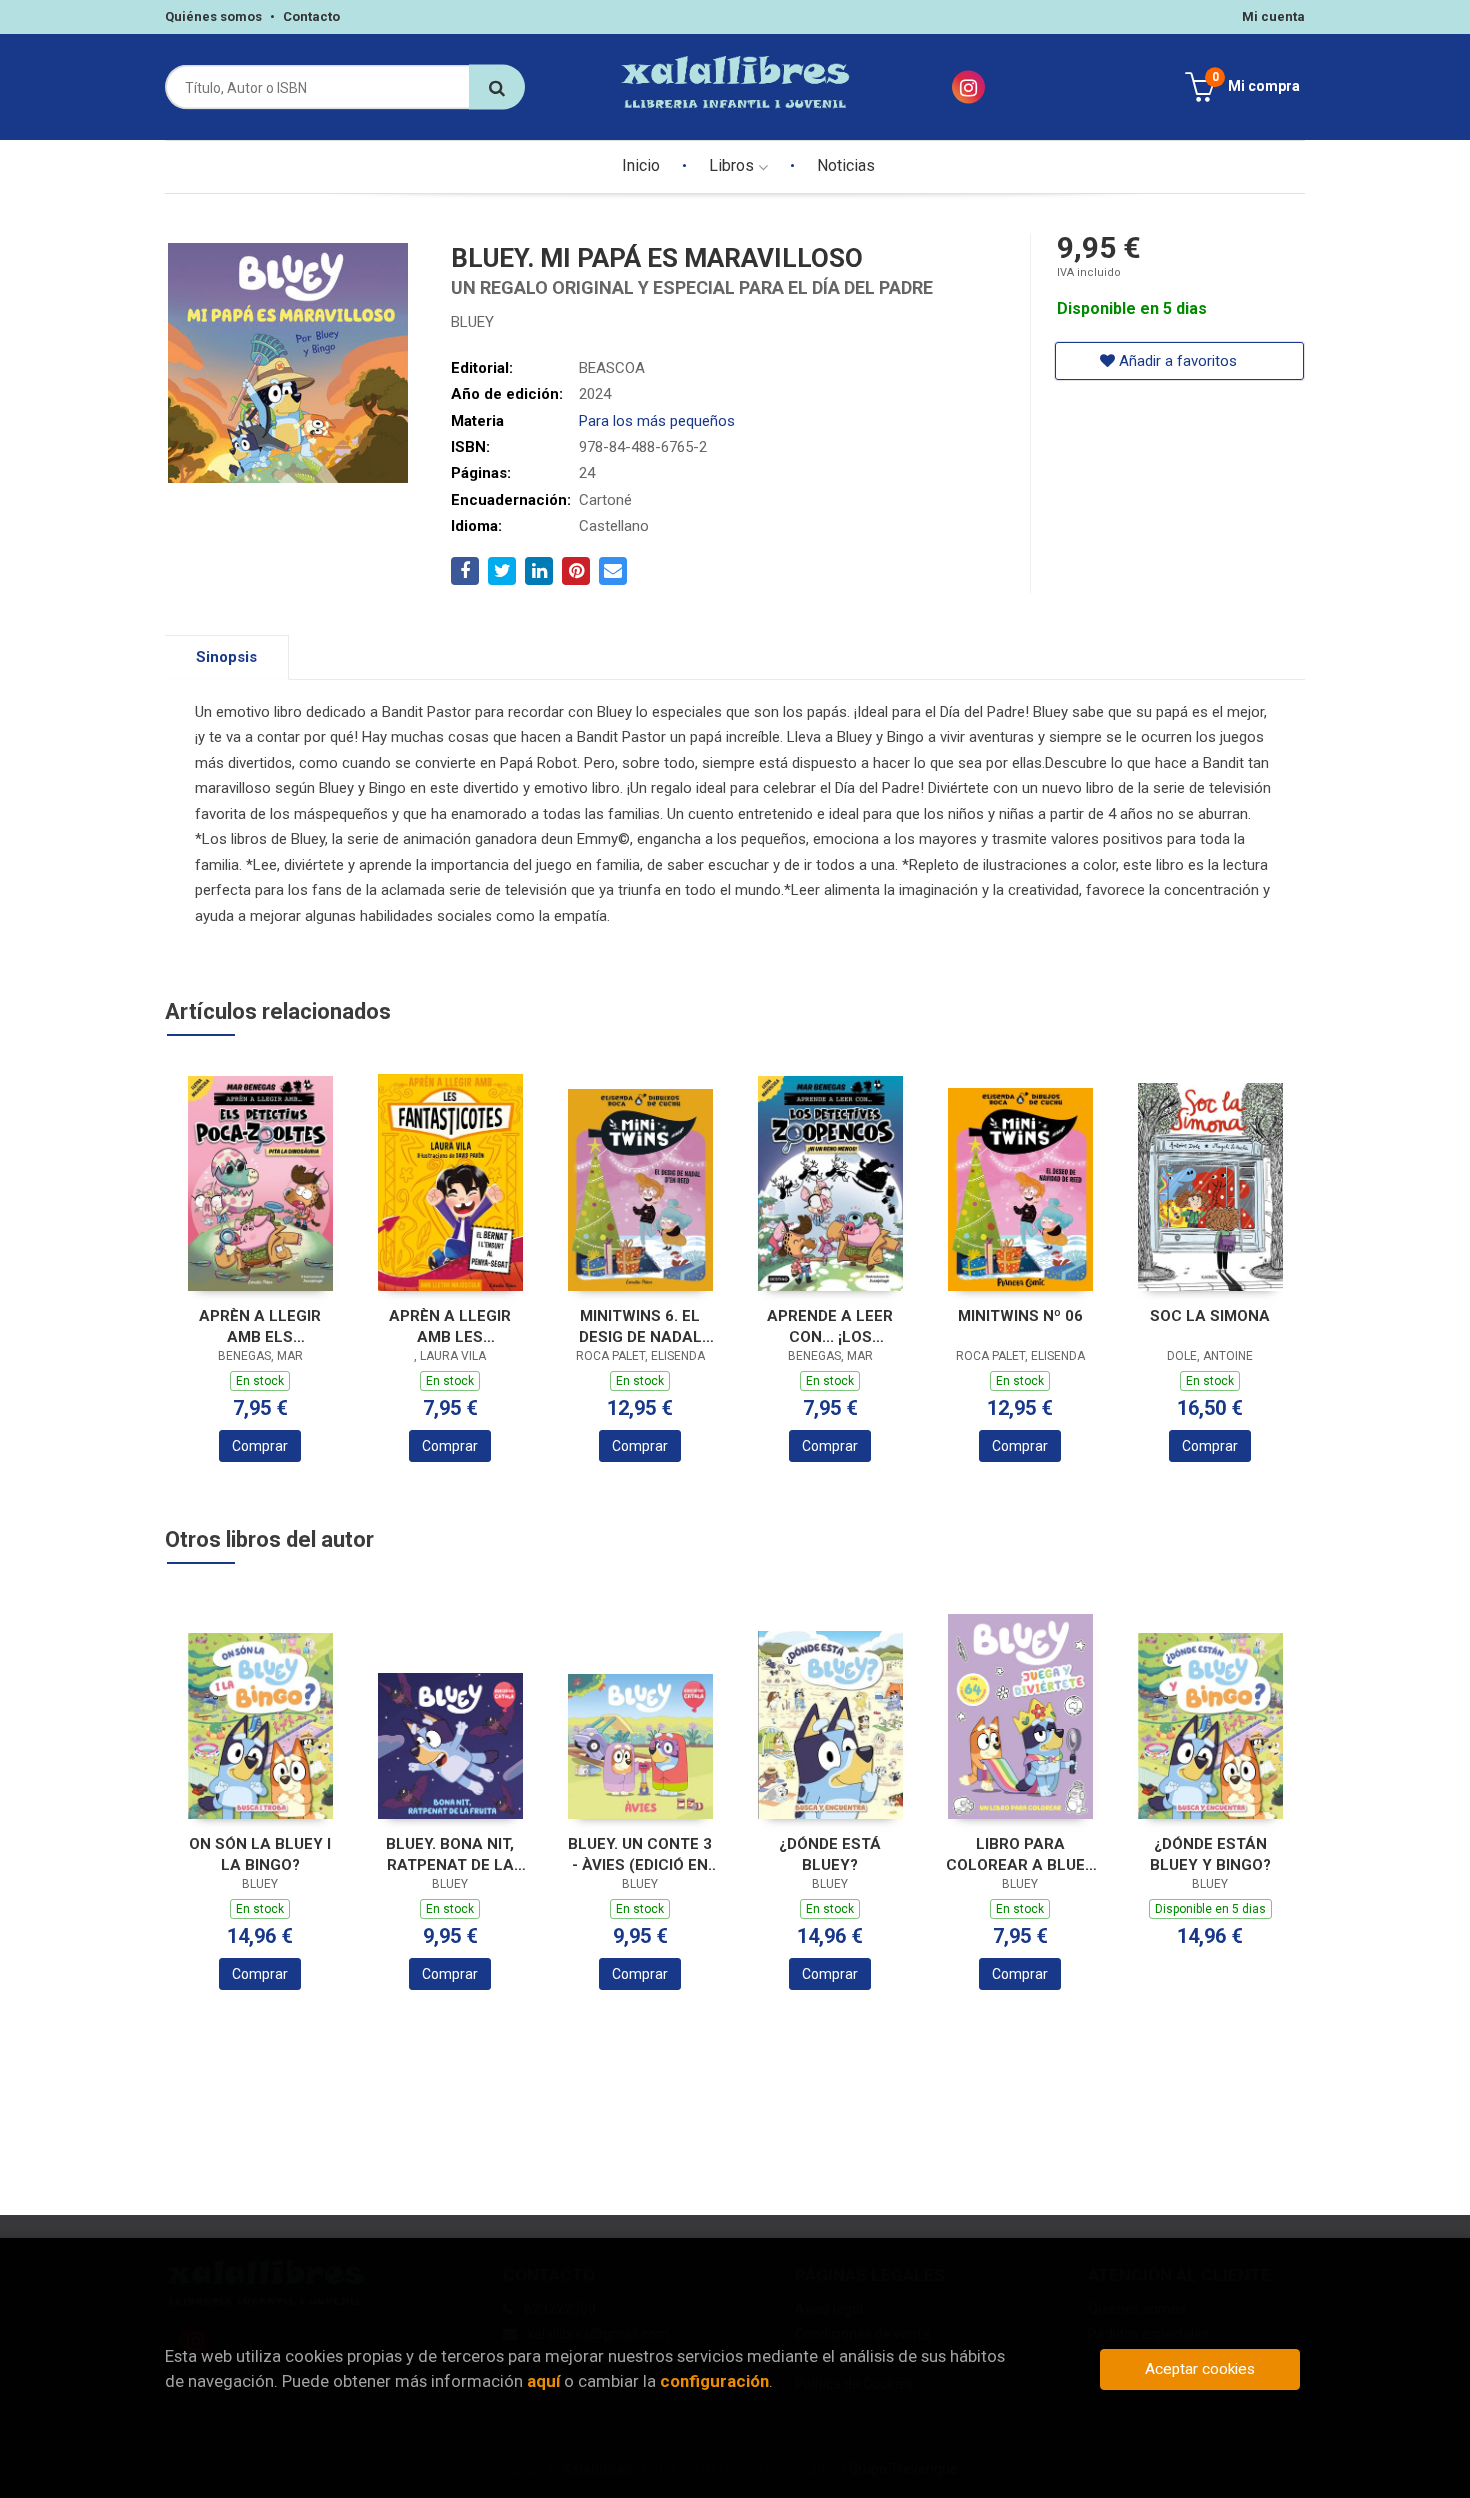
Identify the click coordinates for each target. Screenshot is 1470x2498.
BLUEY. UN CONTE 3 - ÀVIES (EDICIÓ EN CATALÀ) (640, 1854)
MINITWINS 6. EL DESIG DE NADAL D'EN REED (640, 1326)
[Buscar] (497, 87)
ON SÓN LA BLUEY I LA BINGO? (260, 1854)
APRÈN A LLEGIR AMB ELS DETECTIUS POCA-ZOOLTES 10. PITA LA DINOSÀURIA (260, 1326)
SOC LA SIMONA (1210, 1316)
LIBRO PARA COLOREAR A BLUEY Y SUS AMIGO (1020, 1854)
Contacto (311, 16)
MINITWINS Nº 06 (1020, 1316)
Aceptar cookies (1200, 2369)
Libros (733, 165)
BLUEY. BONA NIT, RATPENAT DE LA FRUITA (450, 1854)
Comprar (260, 1446)
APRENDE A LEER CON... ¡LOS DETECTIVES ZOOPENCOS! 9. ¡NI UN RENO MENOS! (830, 1326)
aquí (543, 2381)
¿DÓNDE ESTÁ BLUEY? (830, 1854)
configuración (714, 2381)
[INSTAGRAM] (968, 87)
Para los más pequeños (657, 421)
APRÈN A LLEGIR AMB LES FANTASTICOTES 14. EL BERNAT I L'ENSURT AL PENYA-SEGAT (450, 1326)
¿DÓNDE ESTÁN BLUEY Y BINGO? (1210, 1854)
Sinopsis (226, 657)
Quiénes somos (213, 16)
